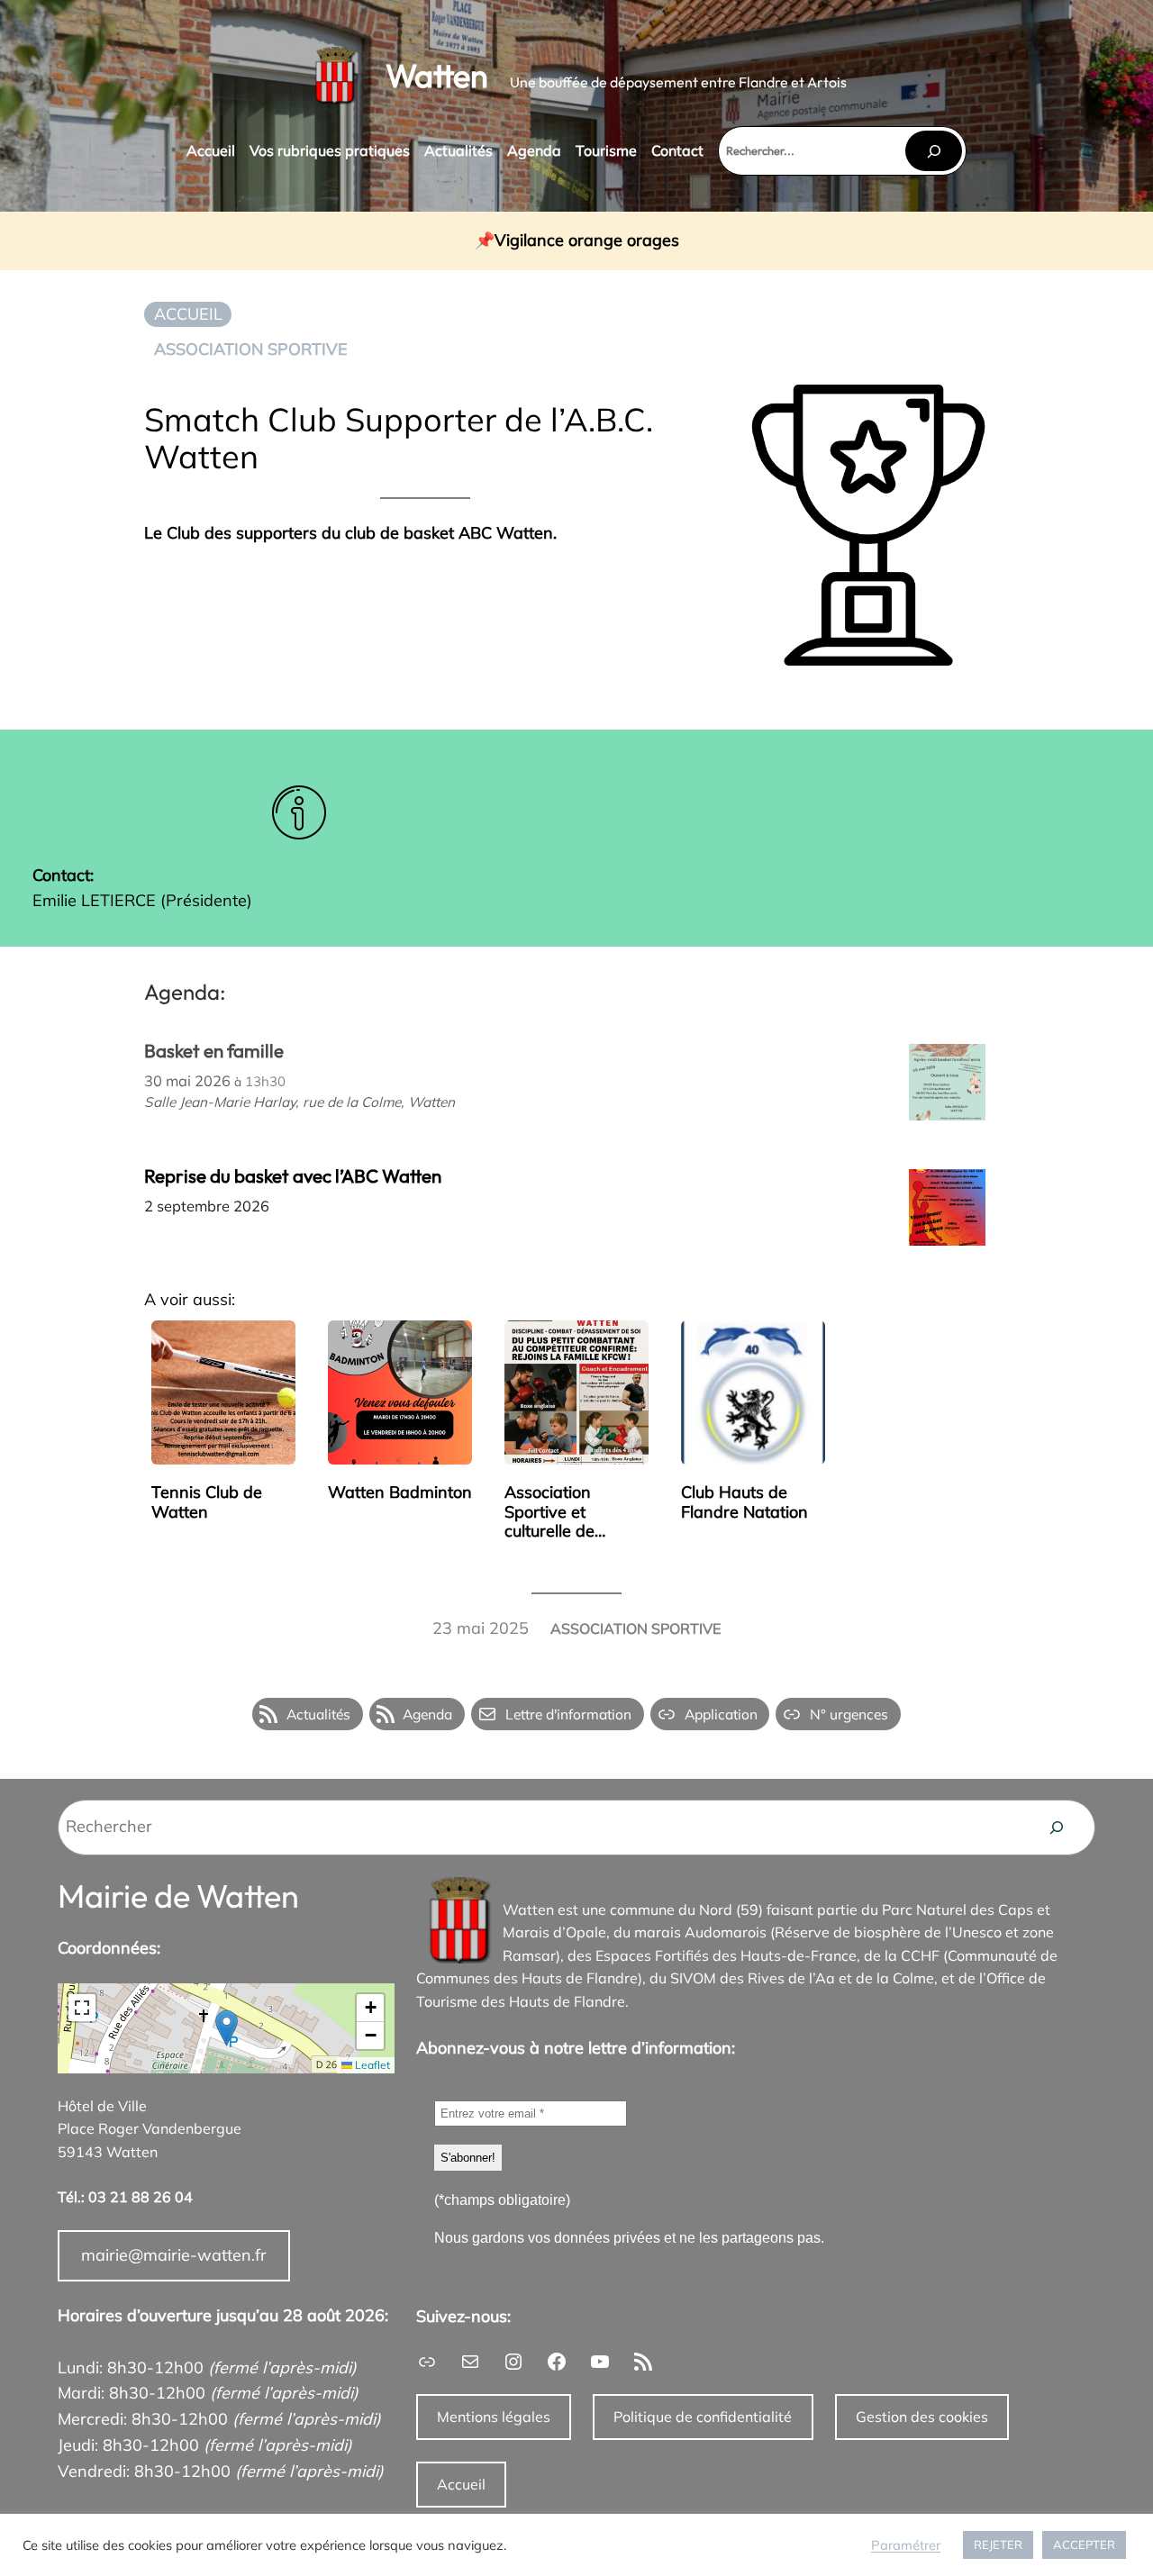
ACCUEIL (188, 314)
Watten (437, 75)
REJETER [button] (998, 2544)
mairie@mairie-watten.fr (174, 2255)
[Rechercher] (933, 151)
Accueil (461, 2484)
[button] (227, 2028)
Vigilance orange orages (587, 241)
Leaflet (371, 2065)
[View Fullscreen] (82, 2008)
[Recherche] (1057, 1828)
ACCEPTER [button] (1084, 2544)
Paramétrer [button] (906, 2545)
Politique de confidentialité (703, 2417)
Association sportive (251, 349)
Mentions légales (494, 2417)
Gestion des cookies (922, 2417)
